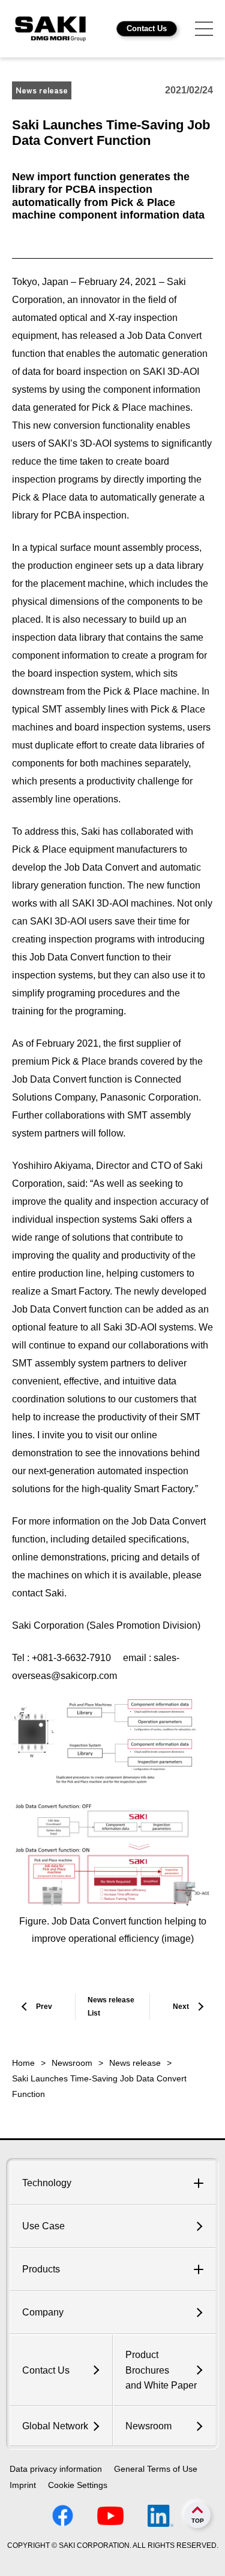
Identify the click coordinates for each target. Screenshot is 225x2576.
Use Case (43, 2226)
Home (23, 2063)
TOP (198, 2521)
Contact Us (147, 28)
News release (135, 2063)
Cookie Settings (78, 2485)
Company (43, 2312)
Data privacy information (56, 2469)
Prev (44, 2007)
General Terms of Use (156, 2469)
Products (41, 2269)
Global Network (55, 2426)
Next (181, 2007)
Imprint (23, 2485)
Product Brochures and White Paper (161, 2370)
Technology (47, 2183)
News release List (111, 2007)
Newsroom (72, 2063)
